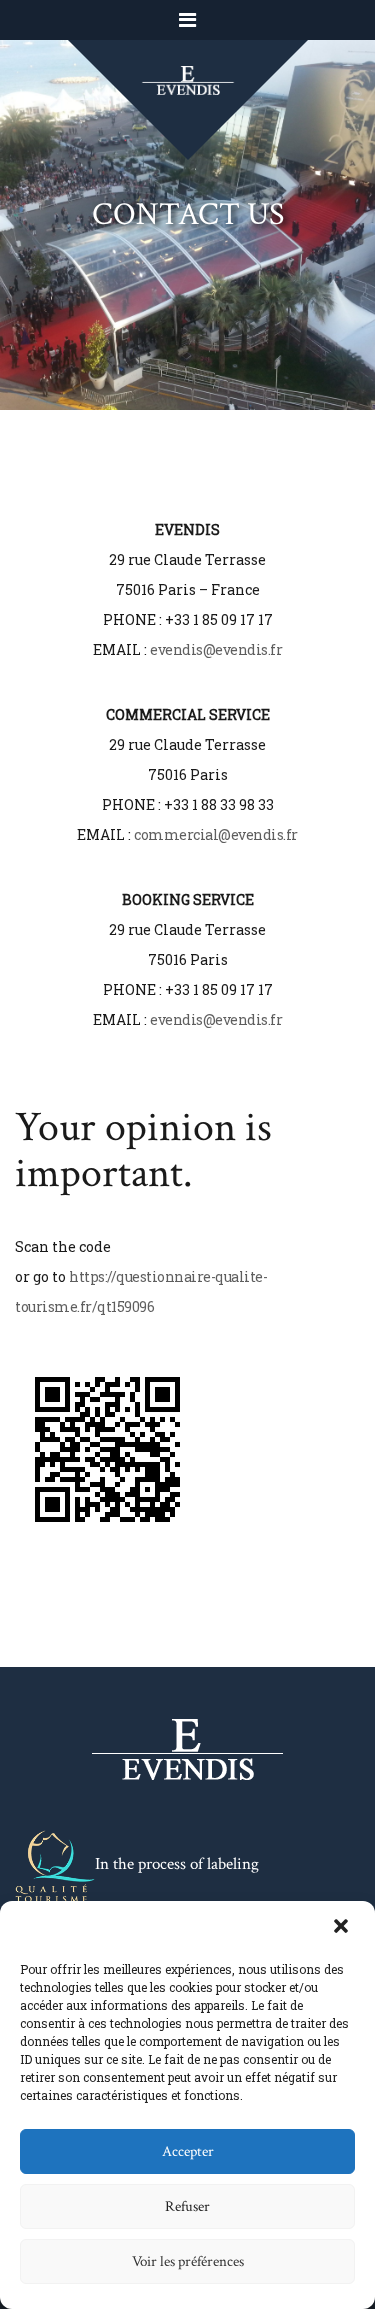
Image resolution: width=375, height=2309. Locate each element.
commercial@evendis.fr (216, 834)
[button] (343, 1928)
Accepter (188, 2151)
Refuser (187, 2206)
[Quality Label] (55, 1866)
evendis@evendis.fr (216, 649)
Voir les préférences (188, 2261)
